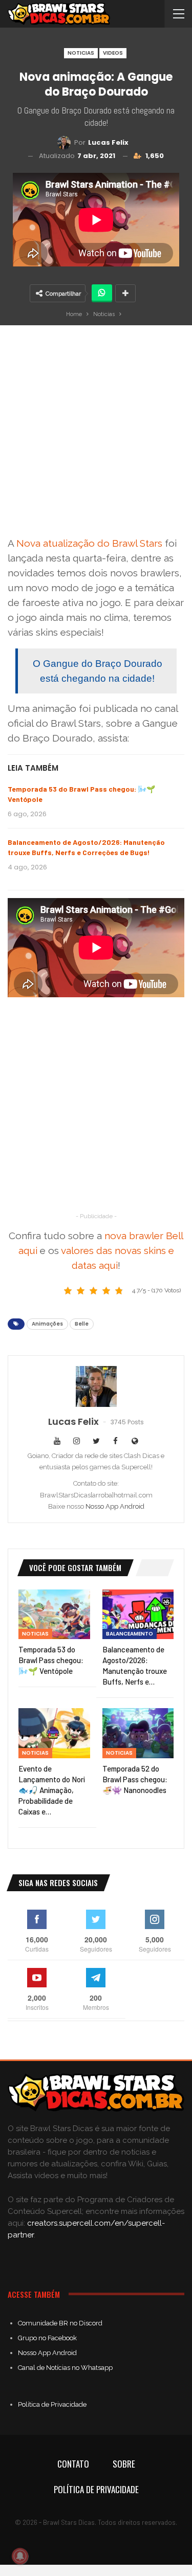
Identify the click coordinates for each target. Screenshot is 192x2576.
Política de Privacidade (52, 2404)
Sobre (124, 2464)
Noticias (81, 53)
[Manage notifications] (20, 2556)
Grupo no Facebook (47, 2338)
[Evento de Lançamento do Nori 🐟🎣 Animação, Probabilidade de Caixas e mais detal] (54, 1733)
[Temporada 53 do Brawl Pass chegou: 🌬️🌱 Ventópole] (54, 1615)
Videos (113, 53)
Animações (47, 1324)
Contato (73, 2464)
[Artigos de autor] (96, 1386)
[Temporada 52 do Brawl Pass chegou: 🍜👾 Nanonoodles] (138, 1733)
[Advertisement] (96, 434)
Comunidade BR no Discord (60, 2323)
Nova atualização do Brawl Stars (89, 543)
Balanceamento (130, 1634)
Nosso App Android (115, 1506)
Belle (82, 1324)
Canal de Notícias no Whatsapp (65, 2368)
